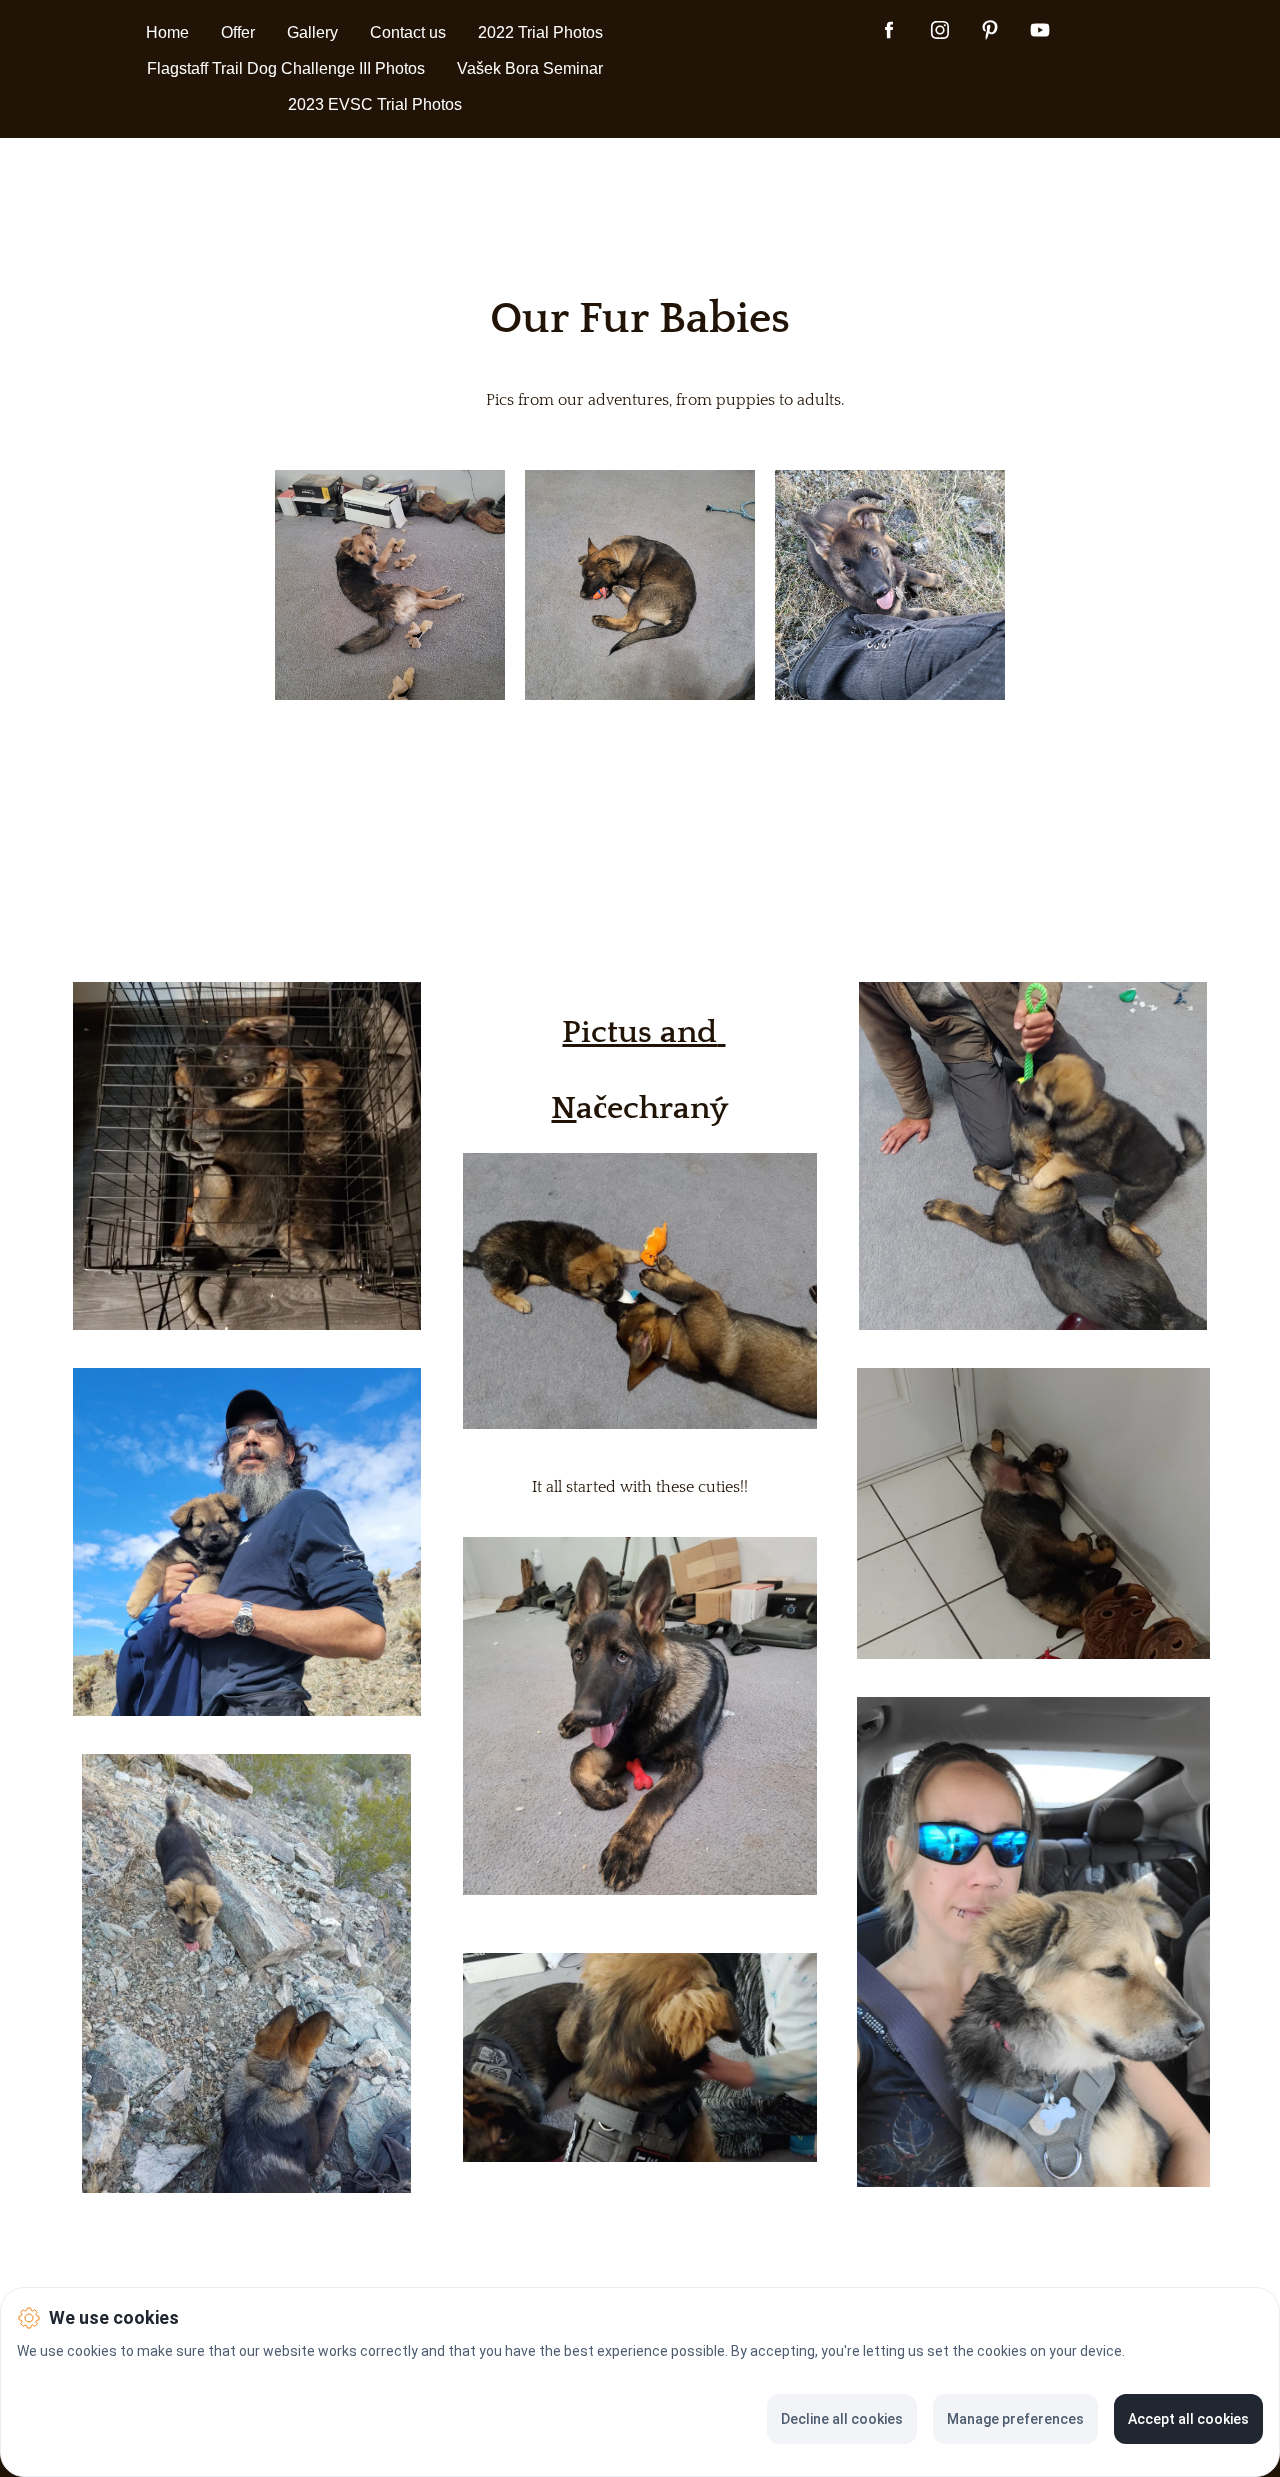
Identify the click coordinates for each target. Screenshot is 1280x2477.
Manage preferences (1015, 2419)
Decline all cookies (842, 2419)
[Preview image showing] (390, 585)
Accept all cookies (1188, 2419)
